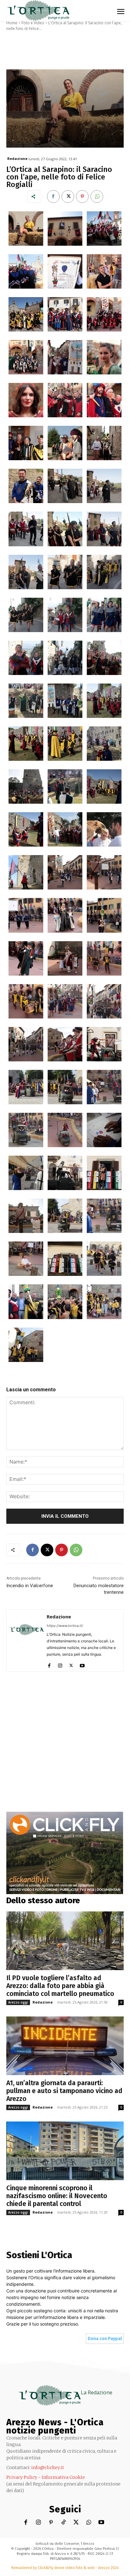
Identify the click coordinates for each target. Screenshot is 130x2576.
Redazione (17, 158)
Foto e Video (33, 23)
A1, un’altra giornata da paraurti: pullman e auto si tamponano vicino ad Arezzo (64, 2091)
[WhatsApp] (97, 197)
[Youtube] (82, 1664)
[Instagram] (60, 1664)
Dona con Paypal (105, 2339)
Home (12, 23)
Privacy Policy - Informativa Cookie (46, 2477)
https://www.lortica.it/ (65, 1626)
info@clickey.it (48, 2467)
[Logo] (38, 11)
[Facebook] (53, 197)
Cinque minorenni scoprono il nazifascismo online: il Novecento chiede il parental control (57, 2196)
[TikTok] (64, 2523)
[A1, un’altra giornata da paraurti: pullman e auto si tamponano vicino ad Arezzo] (65, 2046)
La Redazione (97, 2392)
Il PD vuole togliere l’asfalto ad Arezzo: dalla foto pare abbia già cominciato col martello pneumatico (60, 1986)
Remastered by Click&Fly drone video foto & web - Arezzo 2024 (65, 2568)
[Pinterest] (82, 197)
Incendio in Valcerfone (30, 1586)
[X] (68, 197)
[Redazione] (27, 1640)
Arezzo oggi (18, 2002)
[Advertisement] (65, 1747)
